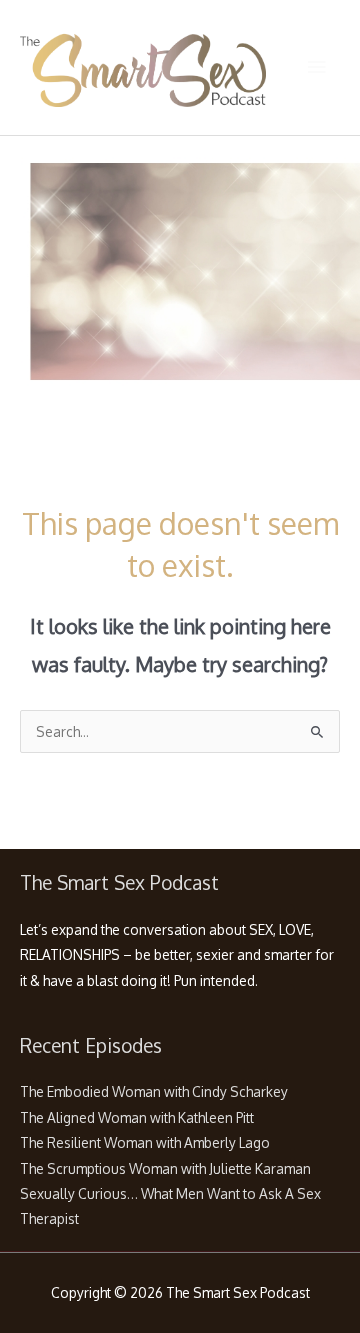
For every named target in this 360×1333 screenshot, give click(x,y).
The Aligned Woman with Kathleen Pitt (137, 1117)
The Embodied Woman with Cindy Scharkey (154, 1091)
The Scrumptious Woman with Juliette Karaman (165, 1168)
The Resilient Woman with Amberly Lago (145, 1142)
